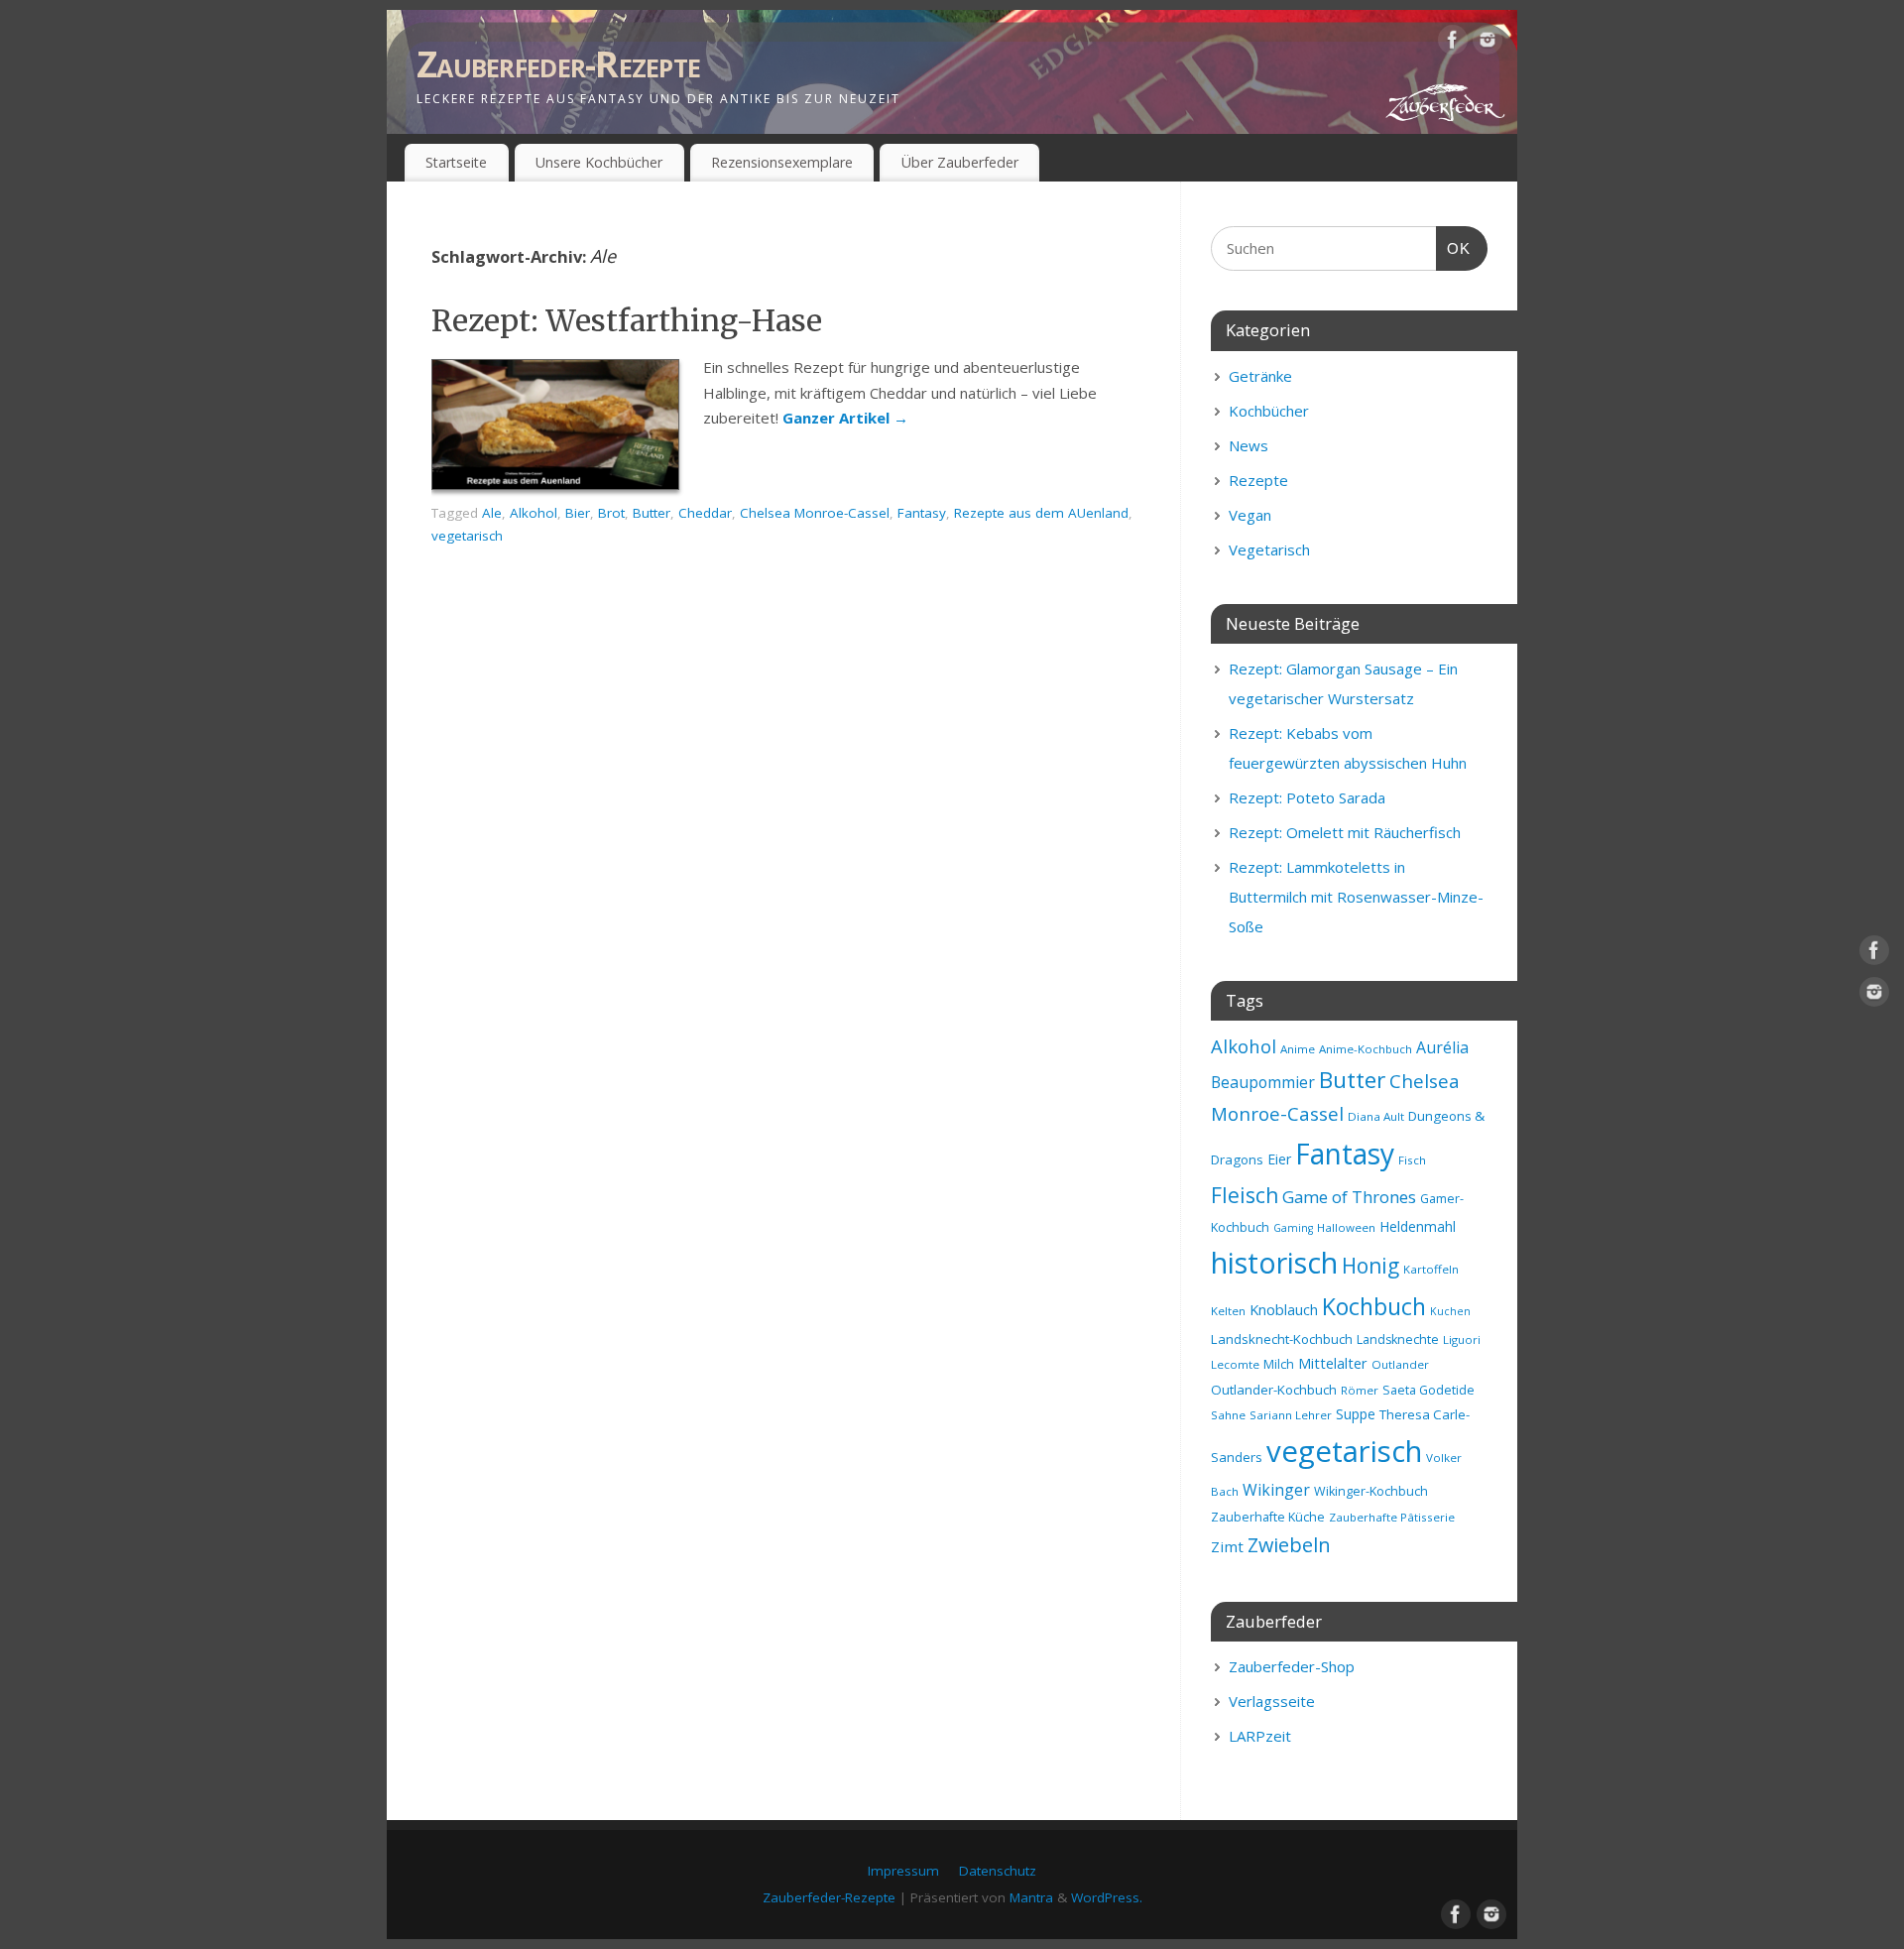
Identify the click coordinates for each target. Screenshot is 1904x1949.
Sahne (1228, 1415)
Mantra (1031, 1897)
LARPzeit (1260, 1736)
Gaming (1293, 1228)
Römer (1360, 1390)
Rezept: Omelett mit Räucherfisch (1345, 832)
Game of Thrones (1349, 1197)
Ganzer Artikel (845, 418)
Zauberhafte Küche (1268, 1517)
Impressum (903, 1871)
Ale (492, 513)
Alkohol (534, 513)
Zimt (1227, 1546)
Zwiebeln (1289, 1545)
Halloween (1346, 1227)
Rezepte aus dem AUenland (1041, 513)
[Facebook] (1453, 44)
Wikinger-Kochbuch (1371, 1491)
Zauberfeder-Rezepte (558, 64)
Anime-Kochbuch (1366, 1049)
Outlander (1400, 1364)
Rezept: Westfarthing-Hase (627, 320)
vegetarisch (467, 536)
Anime (1298, 1049)
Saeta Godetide (1428, 1390)
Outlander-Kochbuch (1274, 1390)
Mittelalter (1333, 1363)
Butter (652, 513)
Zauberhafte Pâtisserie (1392, 1517)
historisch (1274, 1263)
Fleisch (1245, 1195)
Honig (1370, 1266)
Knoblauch (1284, 1309)
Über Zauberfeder (960, 162)
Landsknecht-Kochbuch (1282, 1339)
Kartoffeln (1431, 1269)
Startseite (456, 162)
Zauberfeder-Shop (1292, 1666)
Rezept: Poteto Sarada (1307, 797)
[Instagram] (1487, 44)
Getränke (1260, 376)
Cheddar (705, 513)
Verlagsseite (1272, 1701)
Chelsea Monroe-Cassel (815, 513)
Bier (578, 513)
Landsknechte (1398, 1340)
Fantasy (922, 513)
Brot (611, 513)
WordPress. (1107, 1897)
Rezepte (1258, 480)
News (1249, 445)
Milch (1279, 1364)
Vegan (1250, 515)
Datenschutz (998, 1871)
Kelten (1228, 1311)
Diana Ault (1376, 1116)
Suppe (1356, 1414)
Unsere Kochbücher (599, 162)
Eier (1279, 1159)
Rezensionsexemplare (782, 162)
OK (1454, 248)
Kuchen (1450, 1311)
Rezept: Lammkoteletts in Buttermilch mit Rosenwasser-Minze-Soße (1356, 897)
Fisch (1412, 1160)
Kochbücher (1269, 411)
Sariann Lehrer (1291, 1415)
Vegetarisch (1269, 549)
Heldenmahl (1418, 1226)
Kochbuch (1374, 1306)
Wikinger (1276, 1490)
